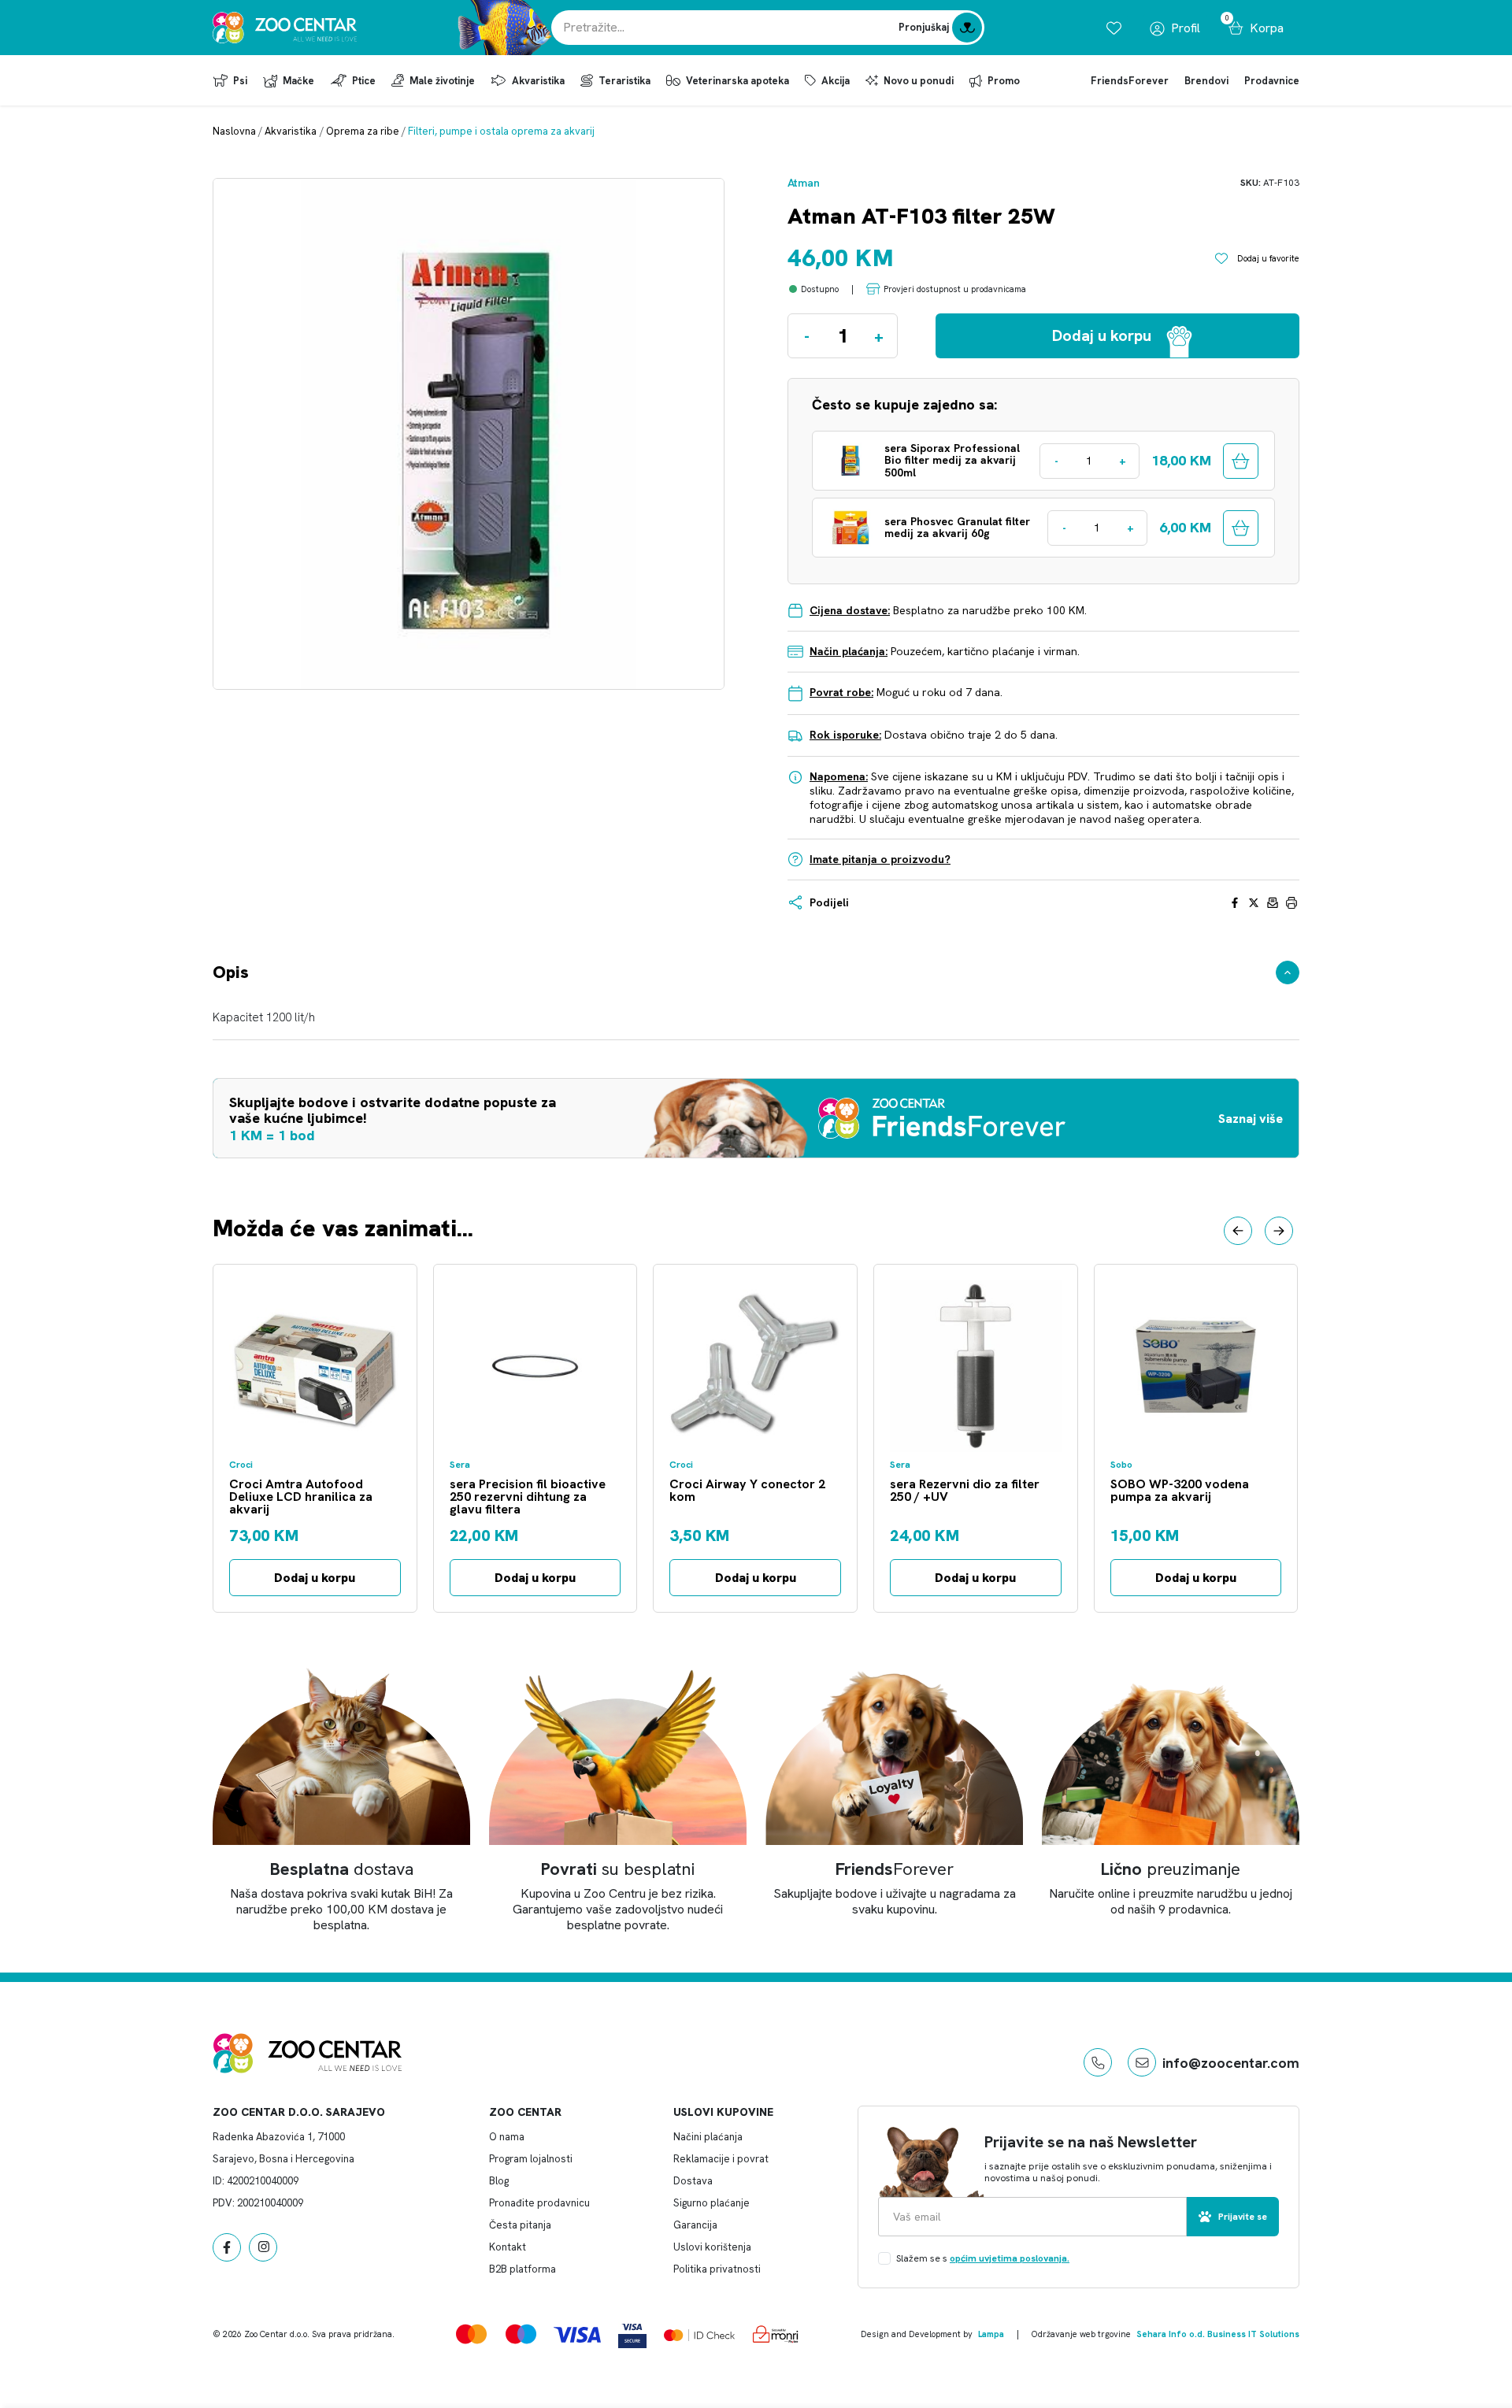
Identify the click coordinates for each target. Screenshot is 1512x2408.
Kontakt (508, 2247)
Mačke (298, 81)
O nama (507, 2137)
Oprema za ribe (363, 131)
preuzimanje (1171, 1869)
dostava (342, 1869)
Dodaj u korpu (315, 1578)
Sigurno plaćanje (712, 2203)
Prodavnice (1272, 81)
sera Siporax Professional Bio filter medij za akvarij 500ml (952, 461)
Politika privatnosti (717, 2269)
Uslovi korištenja (712, 2247)
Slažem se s (983, 2258)
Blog (499, 2181)
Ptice (364, 81)
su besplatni (618, 1869)
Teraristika (624, 81)
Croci (241, 1465)
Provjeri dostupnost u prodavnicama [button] (955, 289)
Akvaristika (538, 81)
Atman (804, 183)
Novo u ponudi (919, 81)
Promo (1004, 81)
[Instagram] (263, 2247)
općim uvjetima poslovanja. (1010, 2258)
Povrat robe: (841, 692)
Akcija (836, 81)
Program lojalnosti (531, 2159)
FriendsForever (1130, 81)
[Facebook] (227, 2247)
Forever (895, 1869)
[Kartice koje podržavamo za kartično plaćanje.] (471, 2334)
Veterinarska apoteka (737, 81)
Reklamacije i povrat (721, 2159)
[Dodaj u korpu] (1241, 461)
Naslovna (234, 131)
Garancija (695, 2225)
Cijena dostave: (850, 610)
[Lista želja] (1114, 28)
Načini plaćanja (708, 2137)
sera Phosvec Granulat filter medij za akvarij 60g (957, 528)
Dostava (693, 2181)
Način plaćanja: (849, 651)
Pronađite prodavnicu (539, 2203)
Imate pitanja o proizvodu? (880, 859)
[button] (1238, 1231)
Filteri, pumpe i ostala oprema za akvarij (501, 131)
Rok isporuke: (845, 735)
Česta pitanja (520, 2225)
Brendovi (1206, 81)
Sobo (1121, 1465)
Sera (460, 1465)
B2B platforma (523, 2269)
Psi (240, 81)
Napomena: (839, 776)
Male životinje (442, 81)
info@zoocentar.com (1231, 2063)
